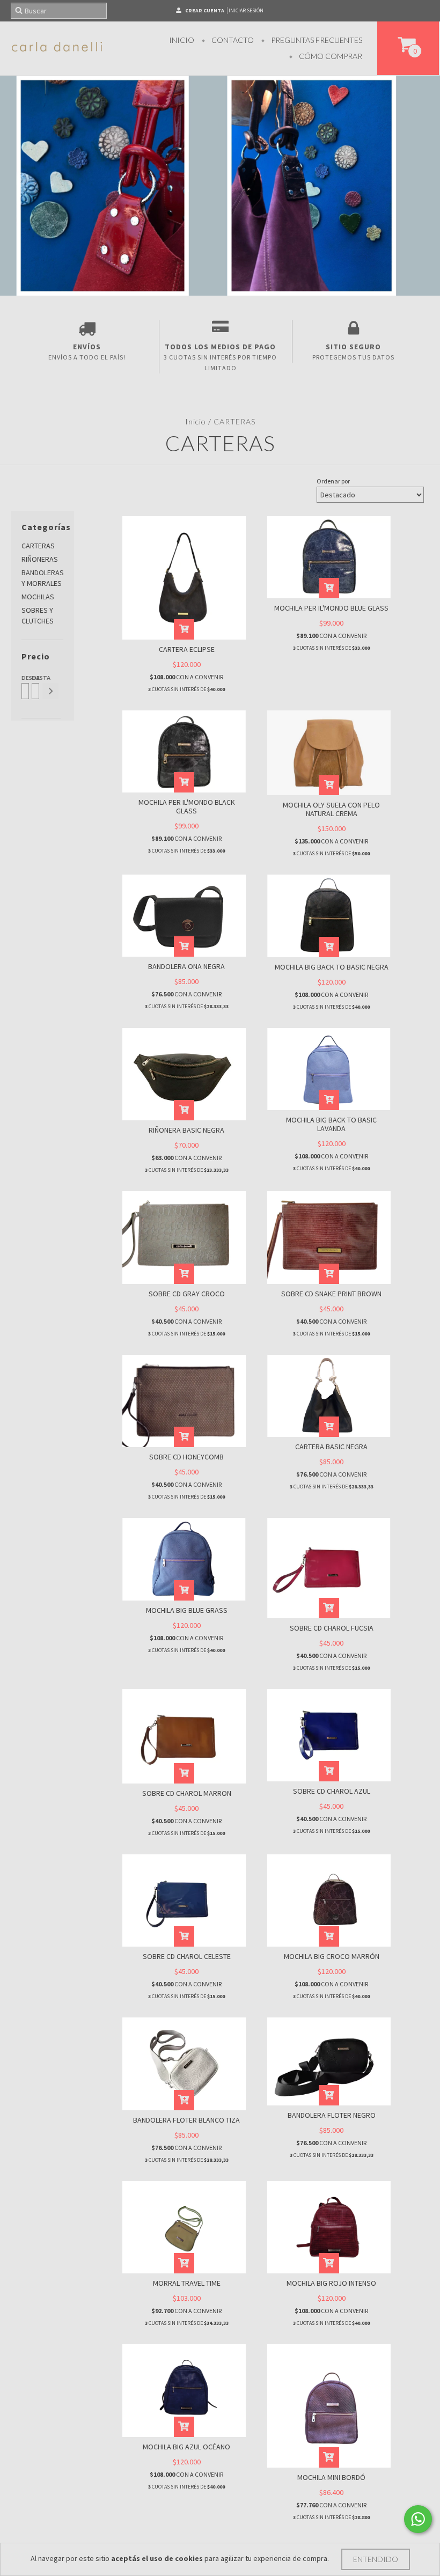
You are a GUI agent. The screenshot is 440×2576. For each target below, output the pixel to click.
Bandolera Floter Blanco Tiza (186, 2120)
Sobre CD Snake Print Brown (331, 1294)
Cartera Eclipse (187, 649)
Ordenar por (333, 481)
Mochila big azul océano (186, 2447)
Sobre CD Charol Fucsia (332, 1628)
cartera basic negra (331, 1447)
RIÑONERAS (40, 559)
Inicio (182, 40)
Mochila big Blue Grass (187, 1610)
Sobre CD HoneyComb (186, 1457)
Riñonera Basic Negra (186, 1130)
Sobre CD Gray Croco (187, 1294)
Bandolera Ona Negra (186, 966)
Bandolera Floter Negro (332, 2115)
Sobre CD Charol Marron (187, 1793)
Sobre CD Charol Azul (332, 1791)
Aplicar (50, 691)
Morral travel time (187, 2283)
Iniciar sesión (246, 10)
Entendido (376, 2559)
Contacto (232, 40)
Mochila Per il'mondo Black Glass (187, 806)
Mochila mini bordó (331, 2477)
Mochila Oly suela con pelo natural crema (331, 809)
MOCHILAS (38, 597)
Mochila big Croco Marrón (332, 1956)
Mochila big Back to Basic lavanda (331, 1124)
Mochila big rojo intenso (331, 2283)
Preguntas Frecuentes (316, 40)
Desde (24, 678)
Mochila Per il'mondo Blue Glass (331, 608)
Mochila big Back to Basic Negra (332, 967)
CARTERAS (38, 546)
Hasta (35, 678)
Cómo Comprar (330, 56)
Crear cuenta (205, 10)
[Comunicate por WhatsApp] (418, 2519)
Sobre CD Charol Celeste (187, 1956)
